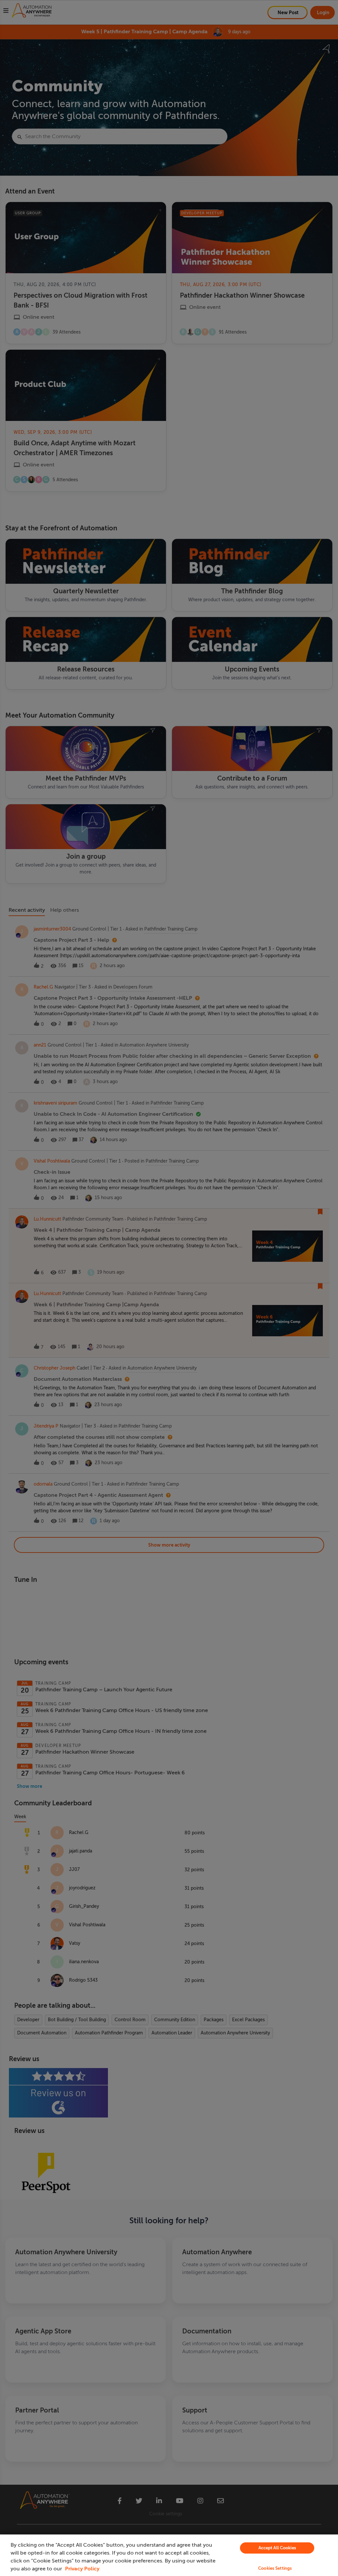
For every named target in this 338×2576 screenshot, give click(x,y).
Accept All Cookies (277, 2548)
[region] (169, 2555)
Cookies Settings (275, 2568)
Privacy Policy (82, 2569)
